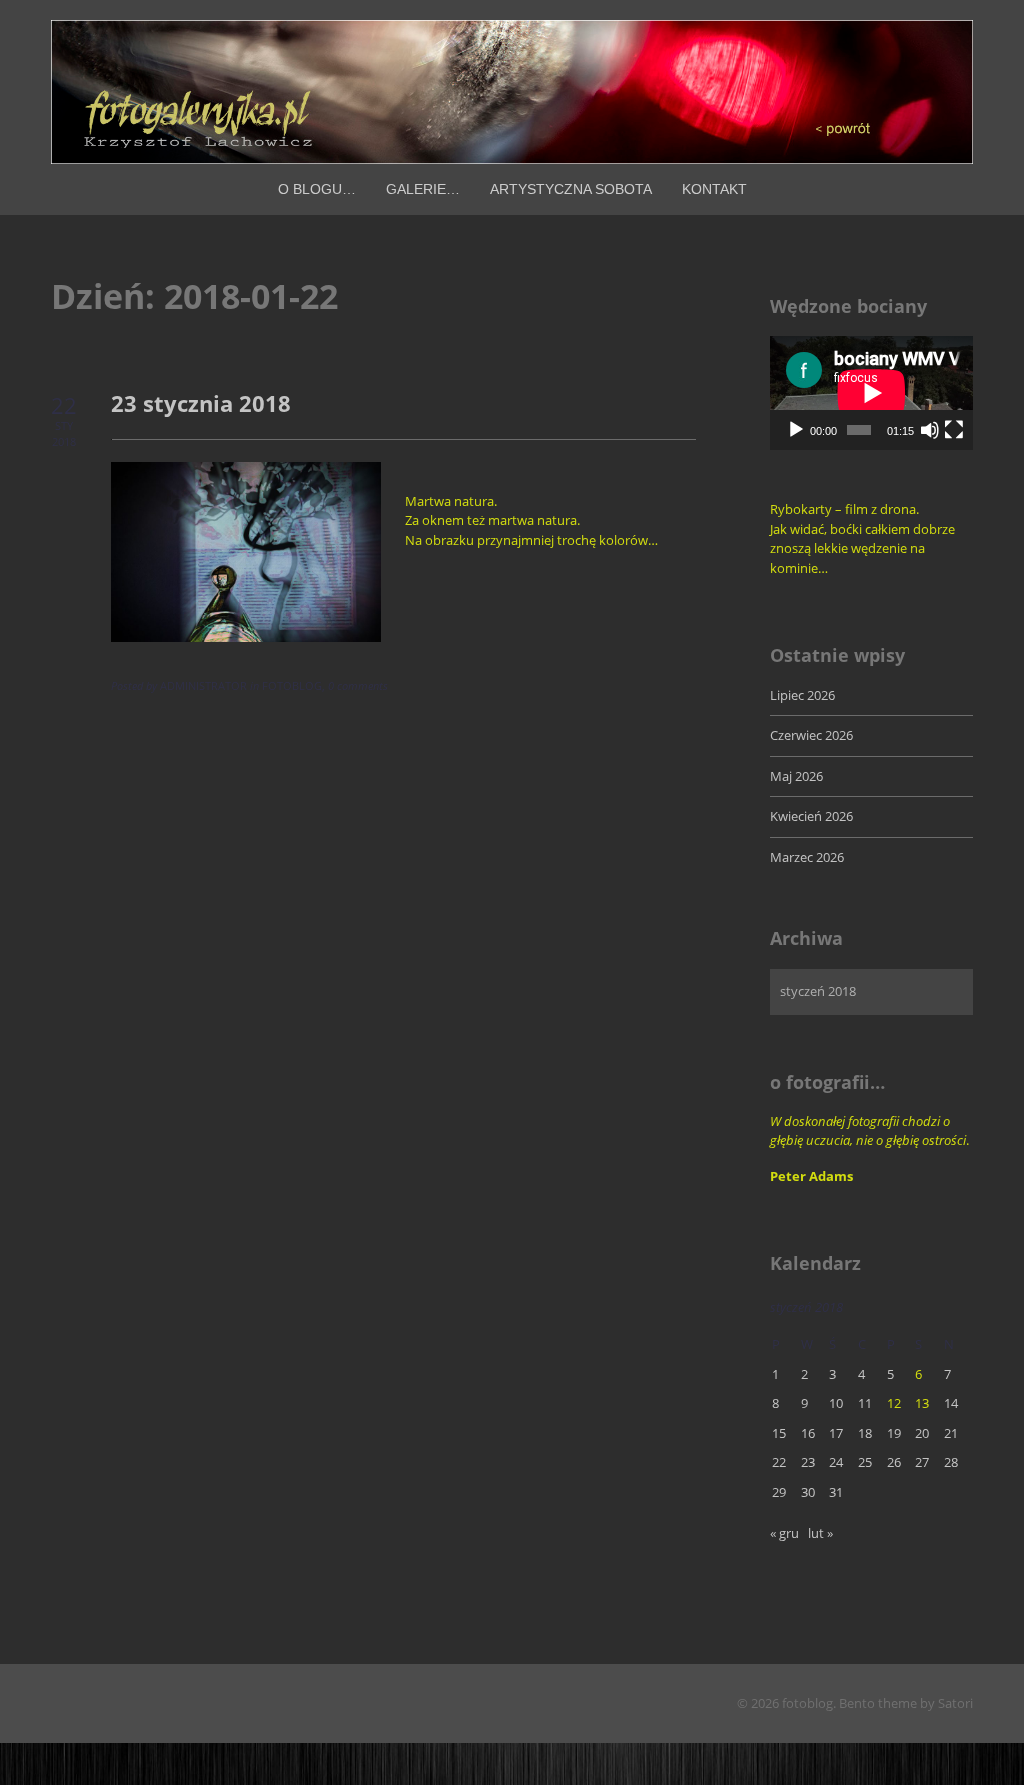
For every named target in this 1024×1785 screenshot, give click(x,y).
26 (894, 1462)
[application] (871, 393)
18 (865, 1433)
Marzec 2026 (807, 857)
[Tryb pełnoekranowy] (954, 430)
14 (951, 1403)
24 (836, 1462)
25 (865, 1462)
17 (836, 1433)
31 (836, 1492)
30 (808, 1492)
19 (894, 1433)
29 (779, 1492)
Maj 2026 (796, 776)
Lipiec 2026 (802, 695)
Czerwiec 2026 (811, 735)
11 (865, 1403)
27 (922, 1462)
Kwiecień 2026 (811, 816)
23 (808, 1462)
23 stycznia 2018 (201, 403)
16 (808, 1433)
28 (951, 1462)
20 (922, 1433)
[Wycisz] (930, 430)
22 (779, 1462)
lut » (820, 1533)
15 (779, 1433)
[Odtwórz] (796, 430)
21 (951, 1433)
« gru (784, 1533)
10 (836, 1403)
